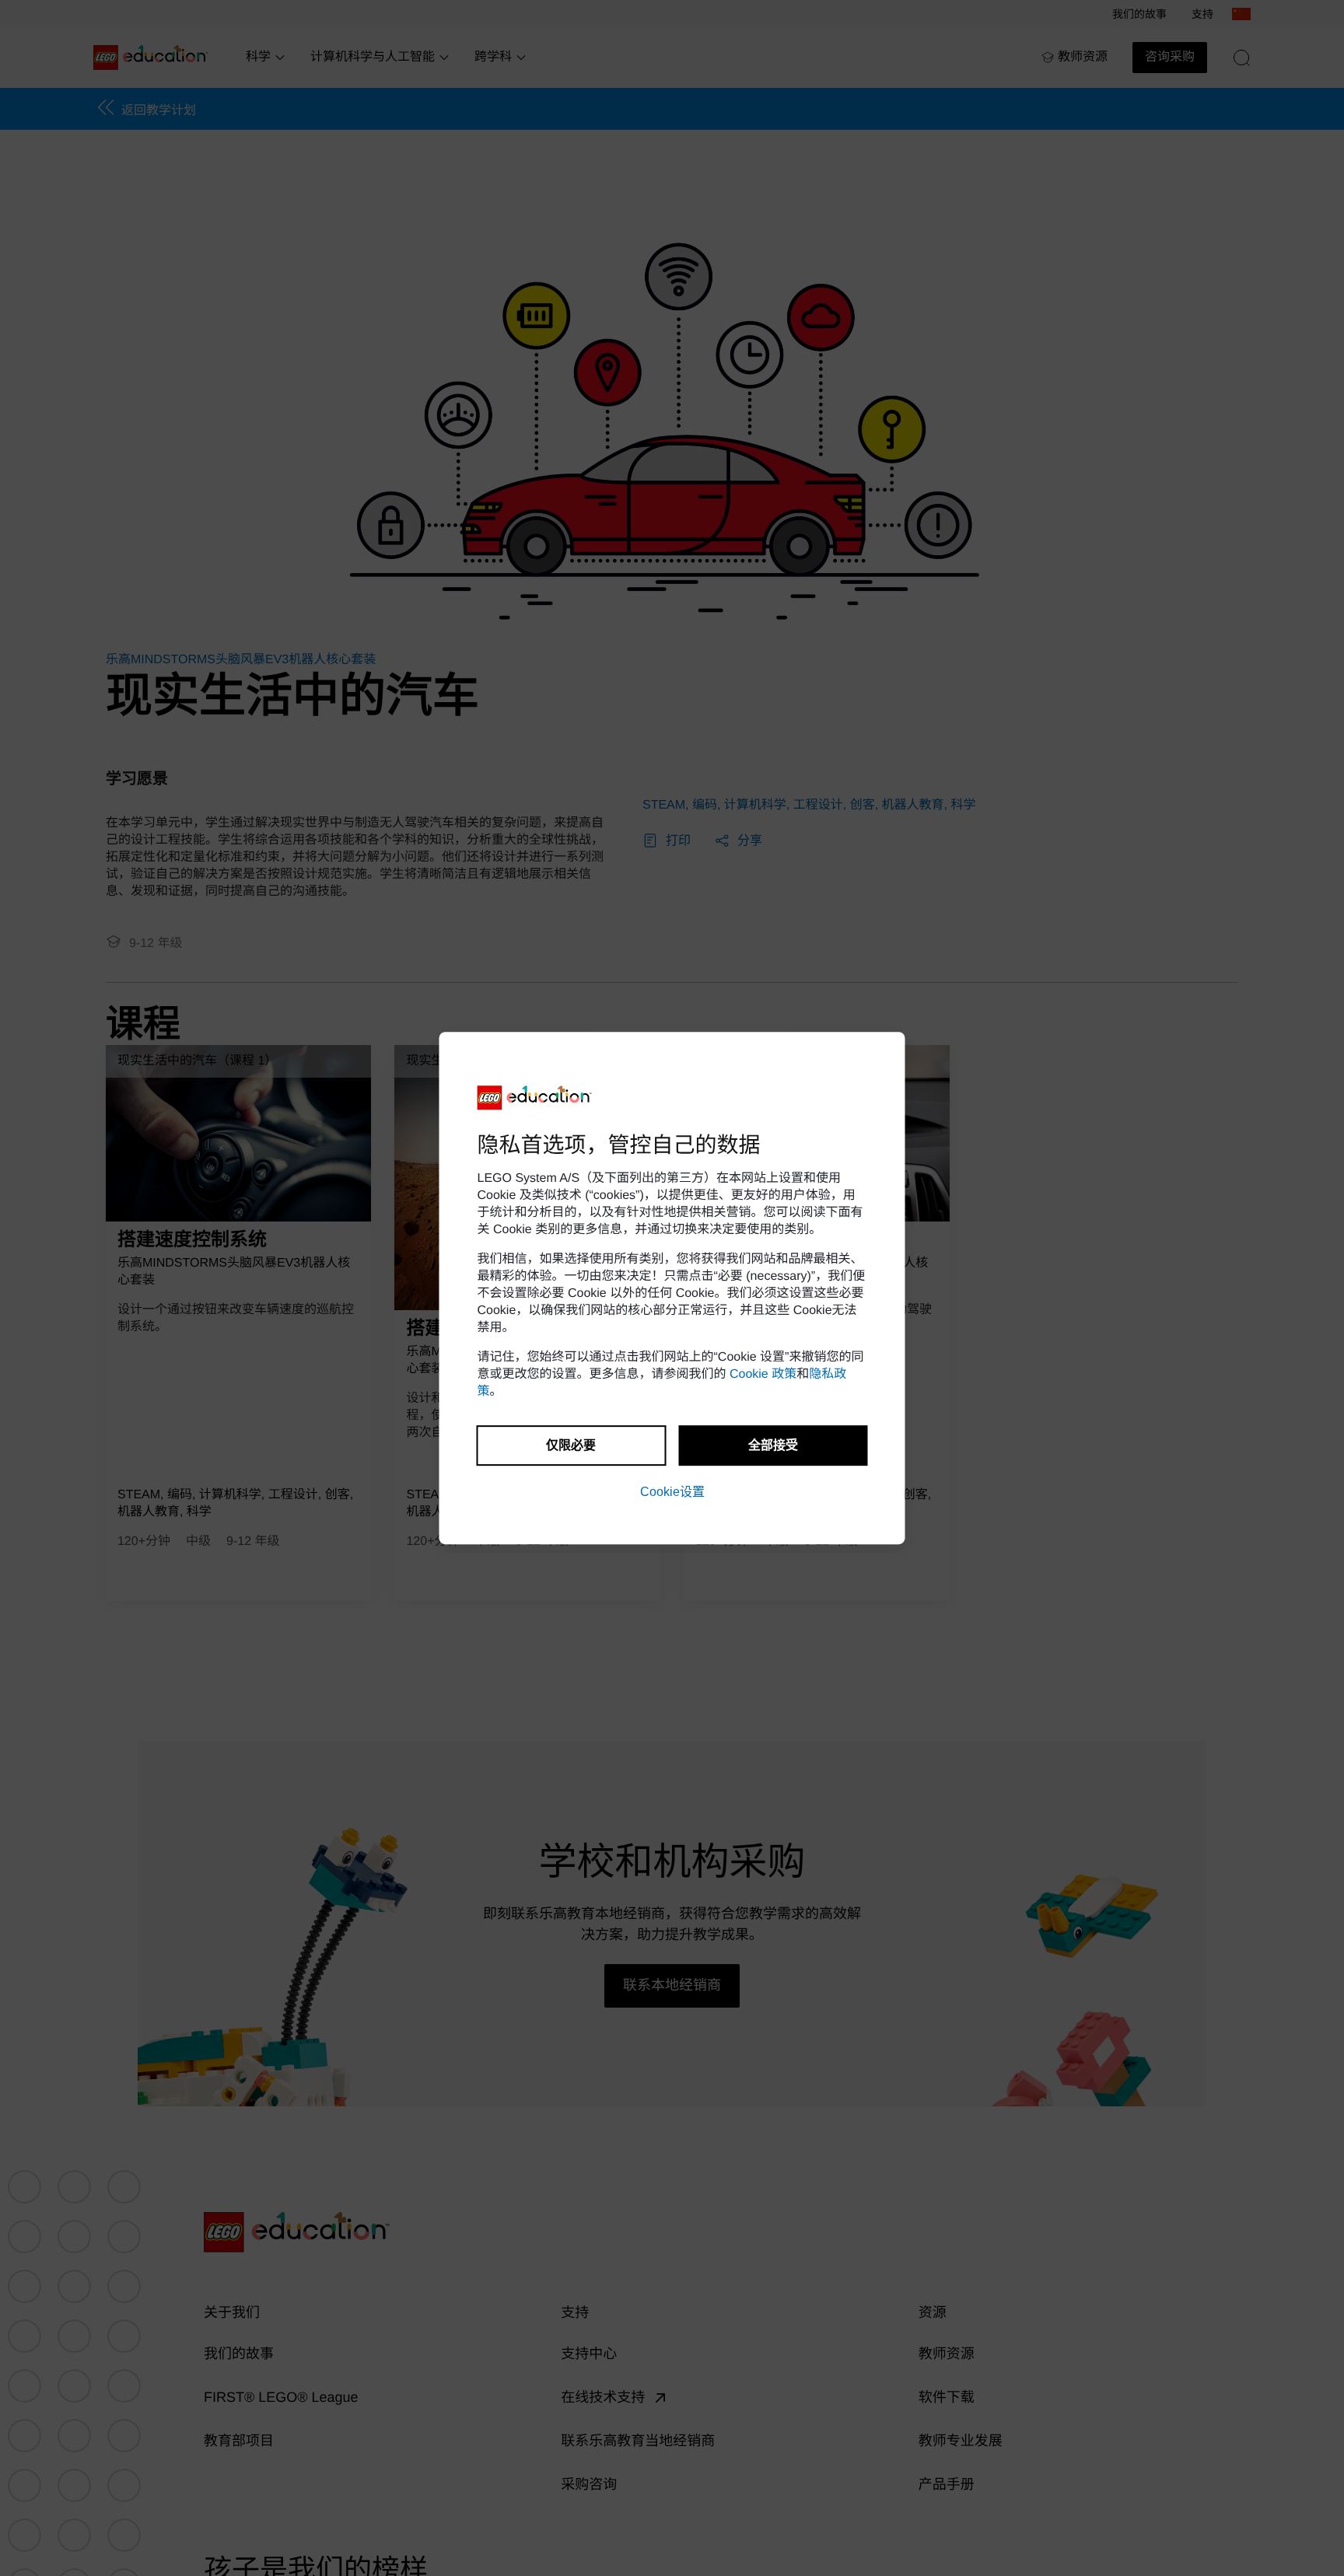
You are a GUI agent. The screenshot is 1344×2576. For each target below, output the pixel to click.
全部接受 (773, 1445)
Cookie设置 (672, 1492)
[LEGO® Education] (535, 1098)
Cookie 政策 (763, 1374)
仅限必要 (571, 1445)
